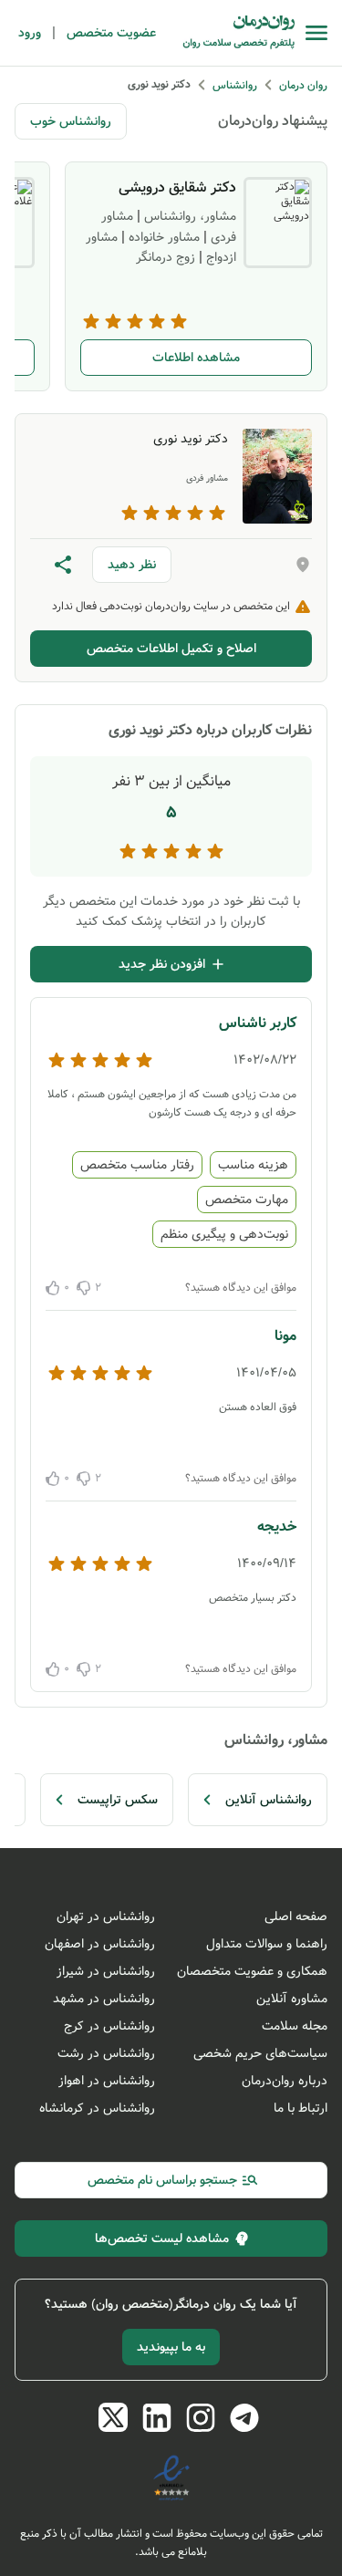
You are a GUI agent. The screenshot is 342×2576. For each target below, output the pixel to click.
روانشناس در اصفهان (100, 1944)
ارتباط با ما (301, 2108)
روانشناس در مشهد (104, 1999)
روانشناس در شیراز (106, 1971)
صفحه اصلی (296, 1916)
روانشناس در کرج (109, 2026)
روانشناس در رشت (106, 2053)
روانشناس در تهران (106, 1916)
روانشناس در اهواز (107, 2081)
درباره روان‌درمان (285, 2081)
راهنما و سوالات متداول (267, 1944)
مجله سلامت (295, 2026)
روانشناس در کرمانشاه (97, 2108)
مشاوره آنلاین (292, 1999)
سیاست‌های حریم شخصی (260, 2053)
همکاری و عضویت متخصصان (252, 1971)
